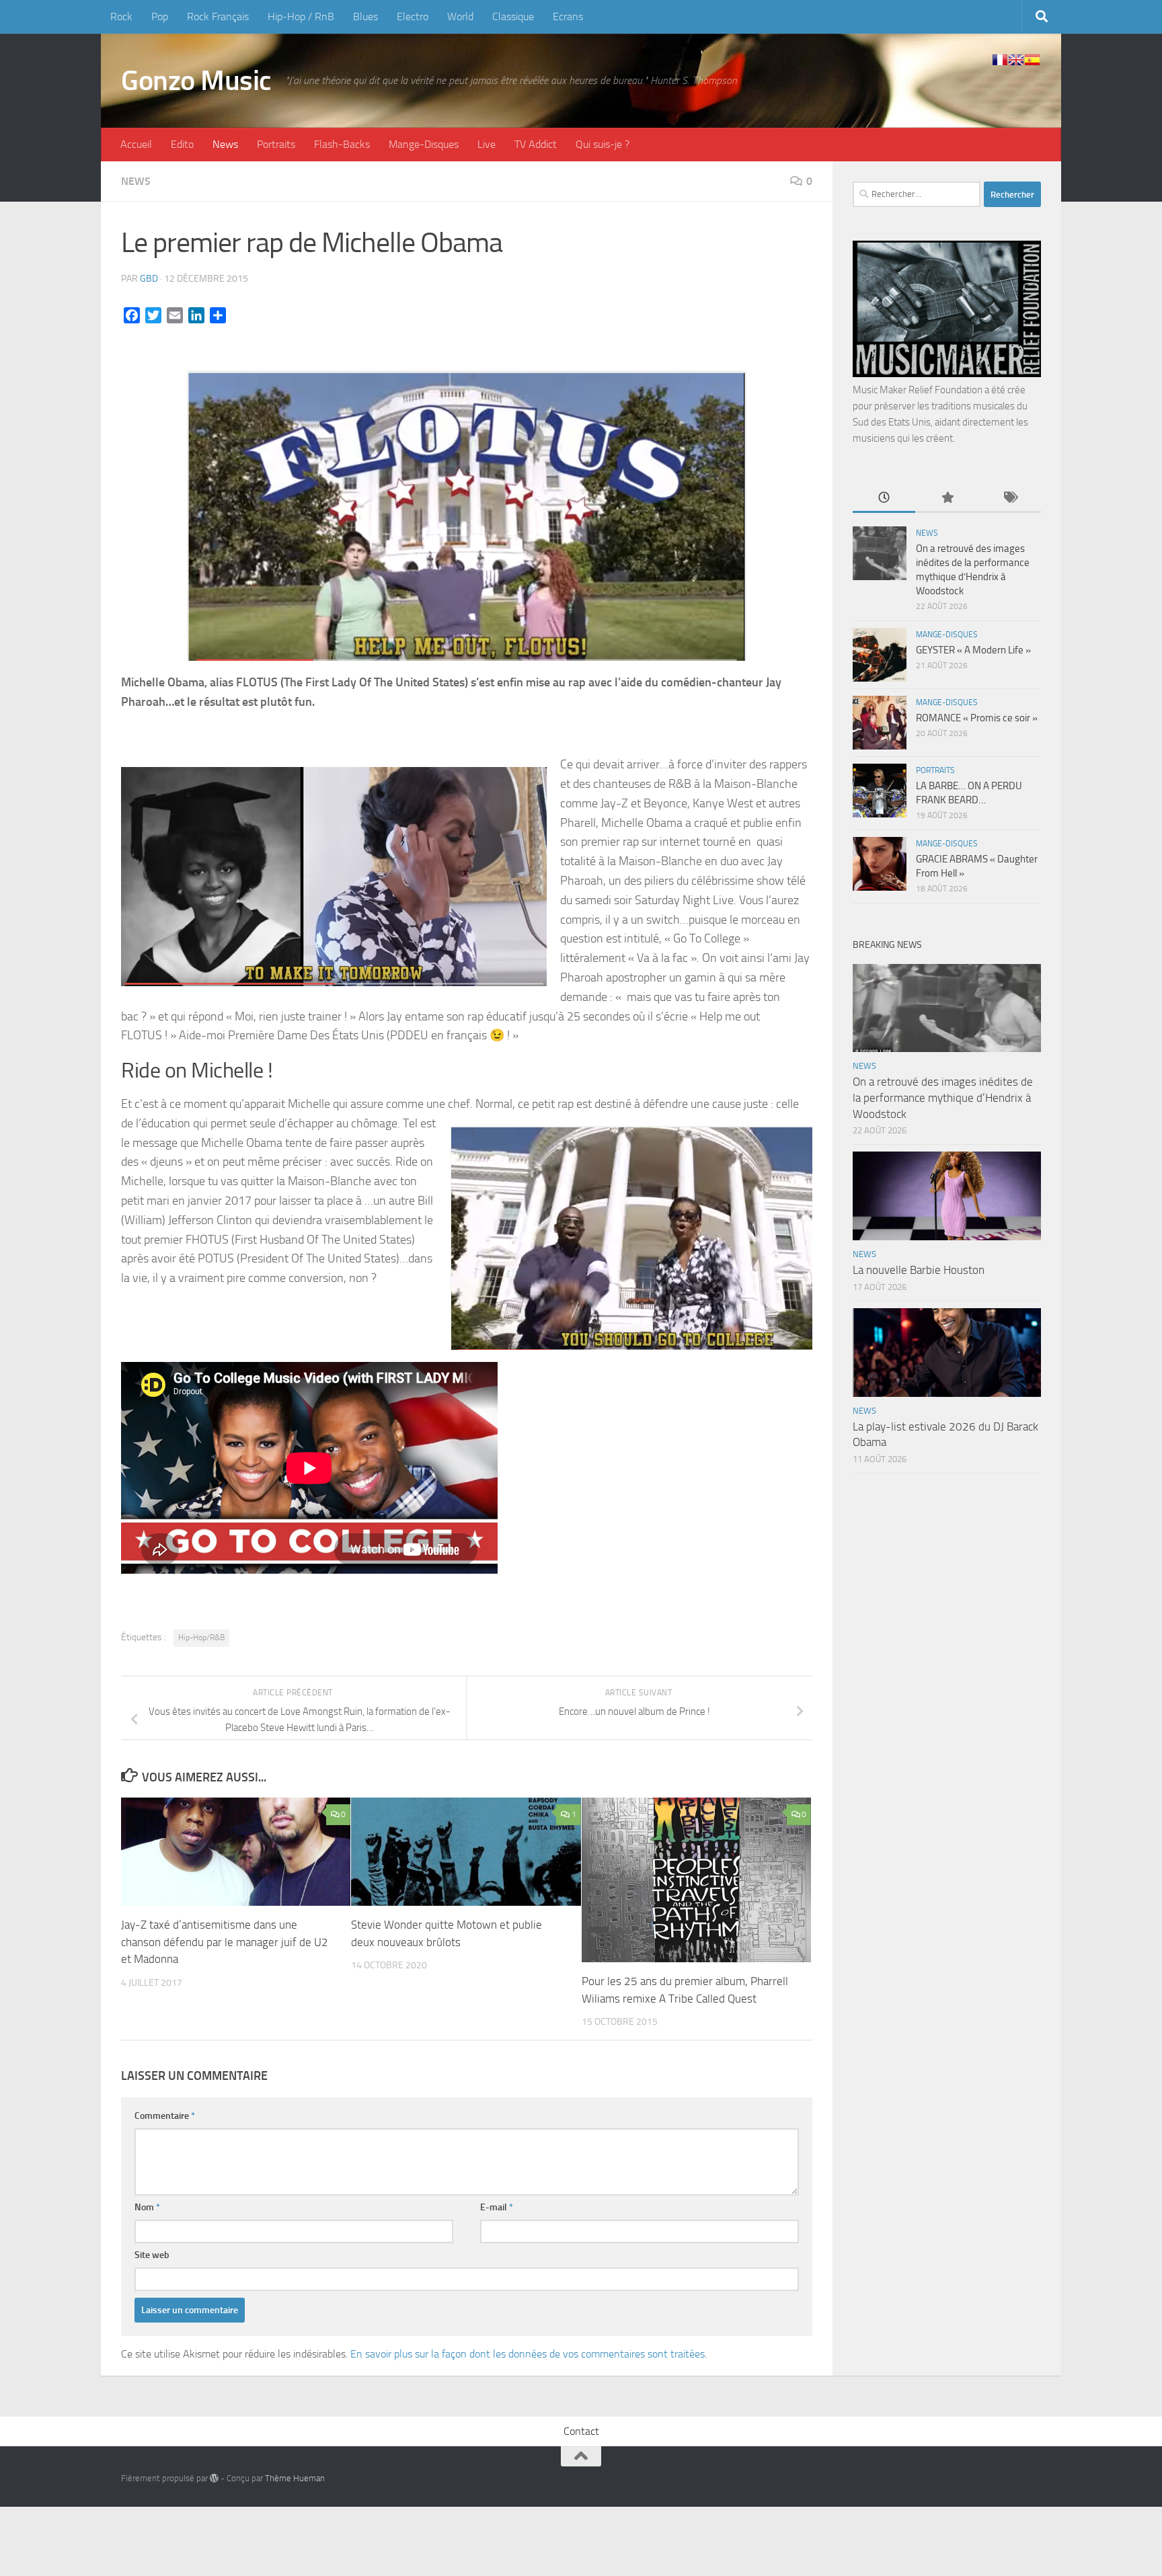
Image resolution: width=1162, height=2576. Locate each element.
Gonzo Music (196, 81)
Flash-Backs (342, 144)
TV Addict (536, 144)
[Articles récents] (884, 498)
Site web (152, 2255)
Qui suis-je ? (603, 144)
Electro (413, 16)
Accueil (136, 144)
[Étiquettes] (1010, 498)
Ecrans (568, 16)
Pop (160, 16)
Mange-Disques (424, 144)
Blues (365, 16)
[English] (1016, 60)
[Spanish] (1032, 60)
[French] (1000, 60)
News (225, 144)
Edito (182, 144)
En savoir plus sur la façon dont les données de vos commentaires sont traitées (528, 2354)
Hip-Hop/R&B (201, 1638)
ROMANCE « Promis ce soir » (977, 718)
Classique (513, 16)
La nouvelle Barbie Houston (919, 1270)
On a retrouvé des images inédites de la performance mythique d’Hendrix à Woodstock (943, 1097)
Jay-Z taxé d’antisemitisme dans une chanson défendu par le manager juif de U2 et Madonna (225, 1942)
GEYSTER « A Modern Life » (973, 650)
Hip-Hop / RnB (301, 16)
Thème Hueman (295, 2478)
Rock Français (218, 16)
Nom (147, 2207)
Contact (581, 2431)
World (460, 16)
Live (487, 144)
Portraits (276, 144)
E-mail (497, 2207)
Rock (121, 16)
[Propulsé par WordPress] (214, 2478)
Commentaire (165, 2116)
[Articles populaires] (946, 498)
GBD (149, 279)
